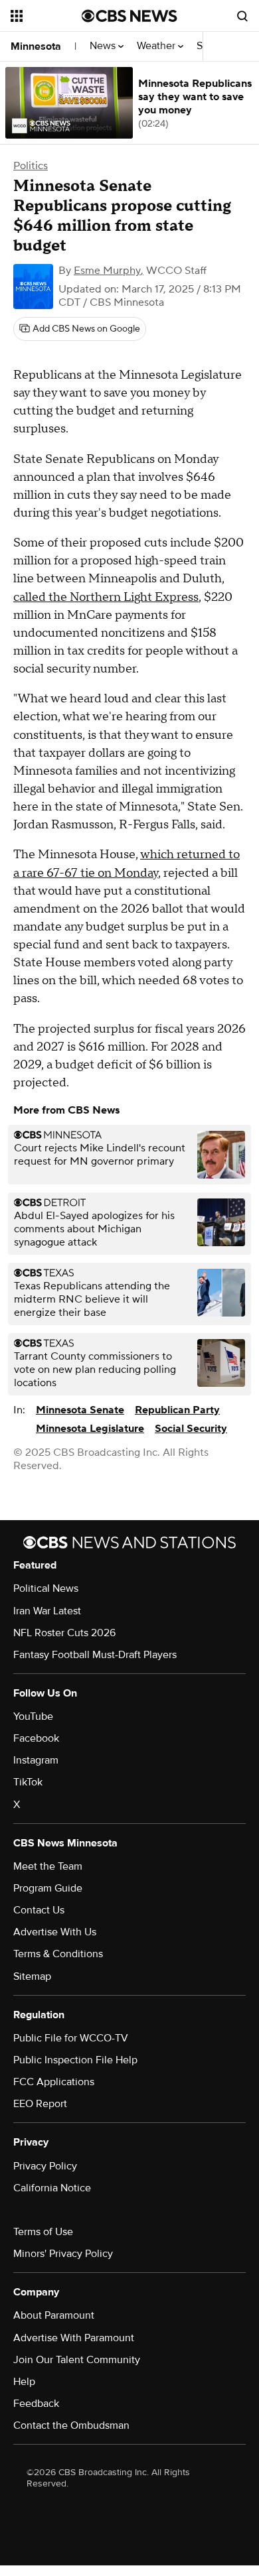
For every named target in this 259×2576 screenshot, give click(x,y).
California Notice (52, 2188)
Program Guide (48, 1888)
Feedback (36, 2404)
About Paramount (54, 2315)
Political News (46, 1588)
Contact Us (39, 1910)
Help (24, 2382)
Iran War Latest (47, 1611)
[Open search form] (242, 16)
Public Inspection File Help (75, 2060)
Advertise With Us (55, 1932)
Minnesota (36, 46)
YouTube (33, 1716)
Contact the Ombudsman (71, 2425)
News (104, 46)
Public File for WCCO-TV (71, 2038)
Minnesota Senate (80, 1410)
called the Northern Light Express (106, 597)
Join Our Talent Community (77, 2360)
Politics (31, 166)
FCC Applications (54, 2082)
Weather (157, 46)
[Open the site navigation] (46, 16)
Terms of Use (43, 2232)
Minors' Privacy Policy (63, 2254)
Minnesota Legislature (90, 1429)
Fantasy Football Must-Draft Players (95, 1655)
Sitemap (32, 1976)
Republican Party (177, 1410)
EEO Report (40, 2104)
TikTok (28, 1782)
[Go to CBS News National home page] (129, 16)
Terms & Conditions (58, 1954)
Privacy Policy (45, 2166)
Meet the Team (48, 1866)
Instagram (36, 1760)
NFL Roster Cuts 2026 (64, 1633)
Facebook (36, 1738)
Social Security (191, 1429)
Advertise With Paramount (74, 2338)
